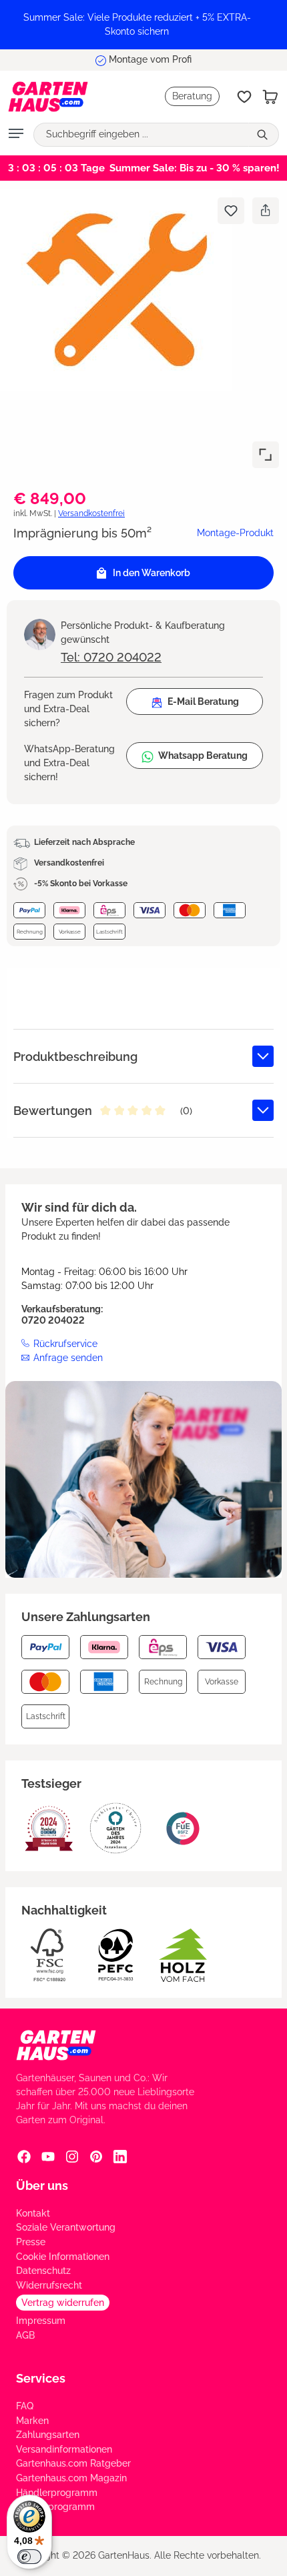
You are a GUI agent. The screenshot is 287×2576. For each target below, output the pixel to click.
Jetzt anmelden (72, 1315)
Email (14, 1275)
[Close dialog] (277, 1218)
